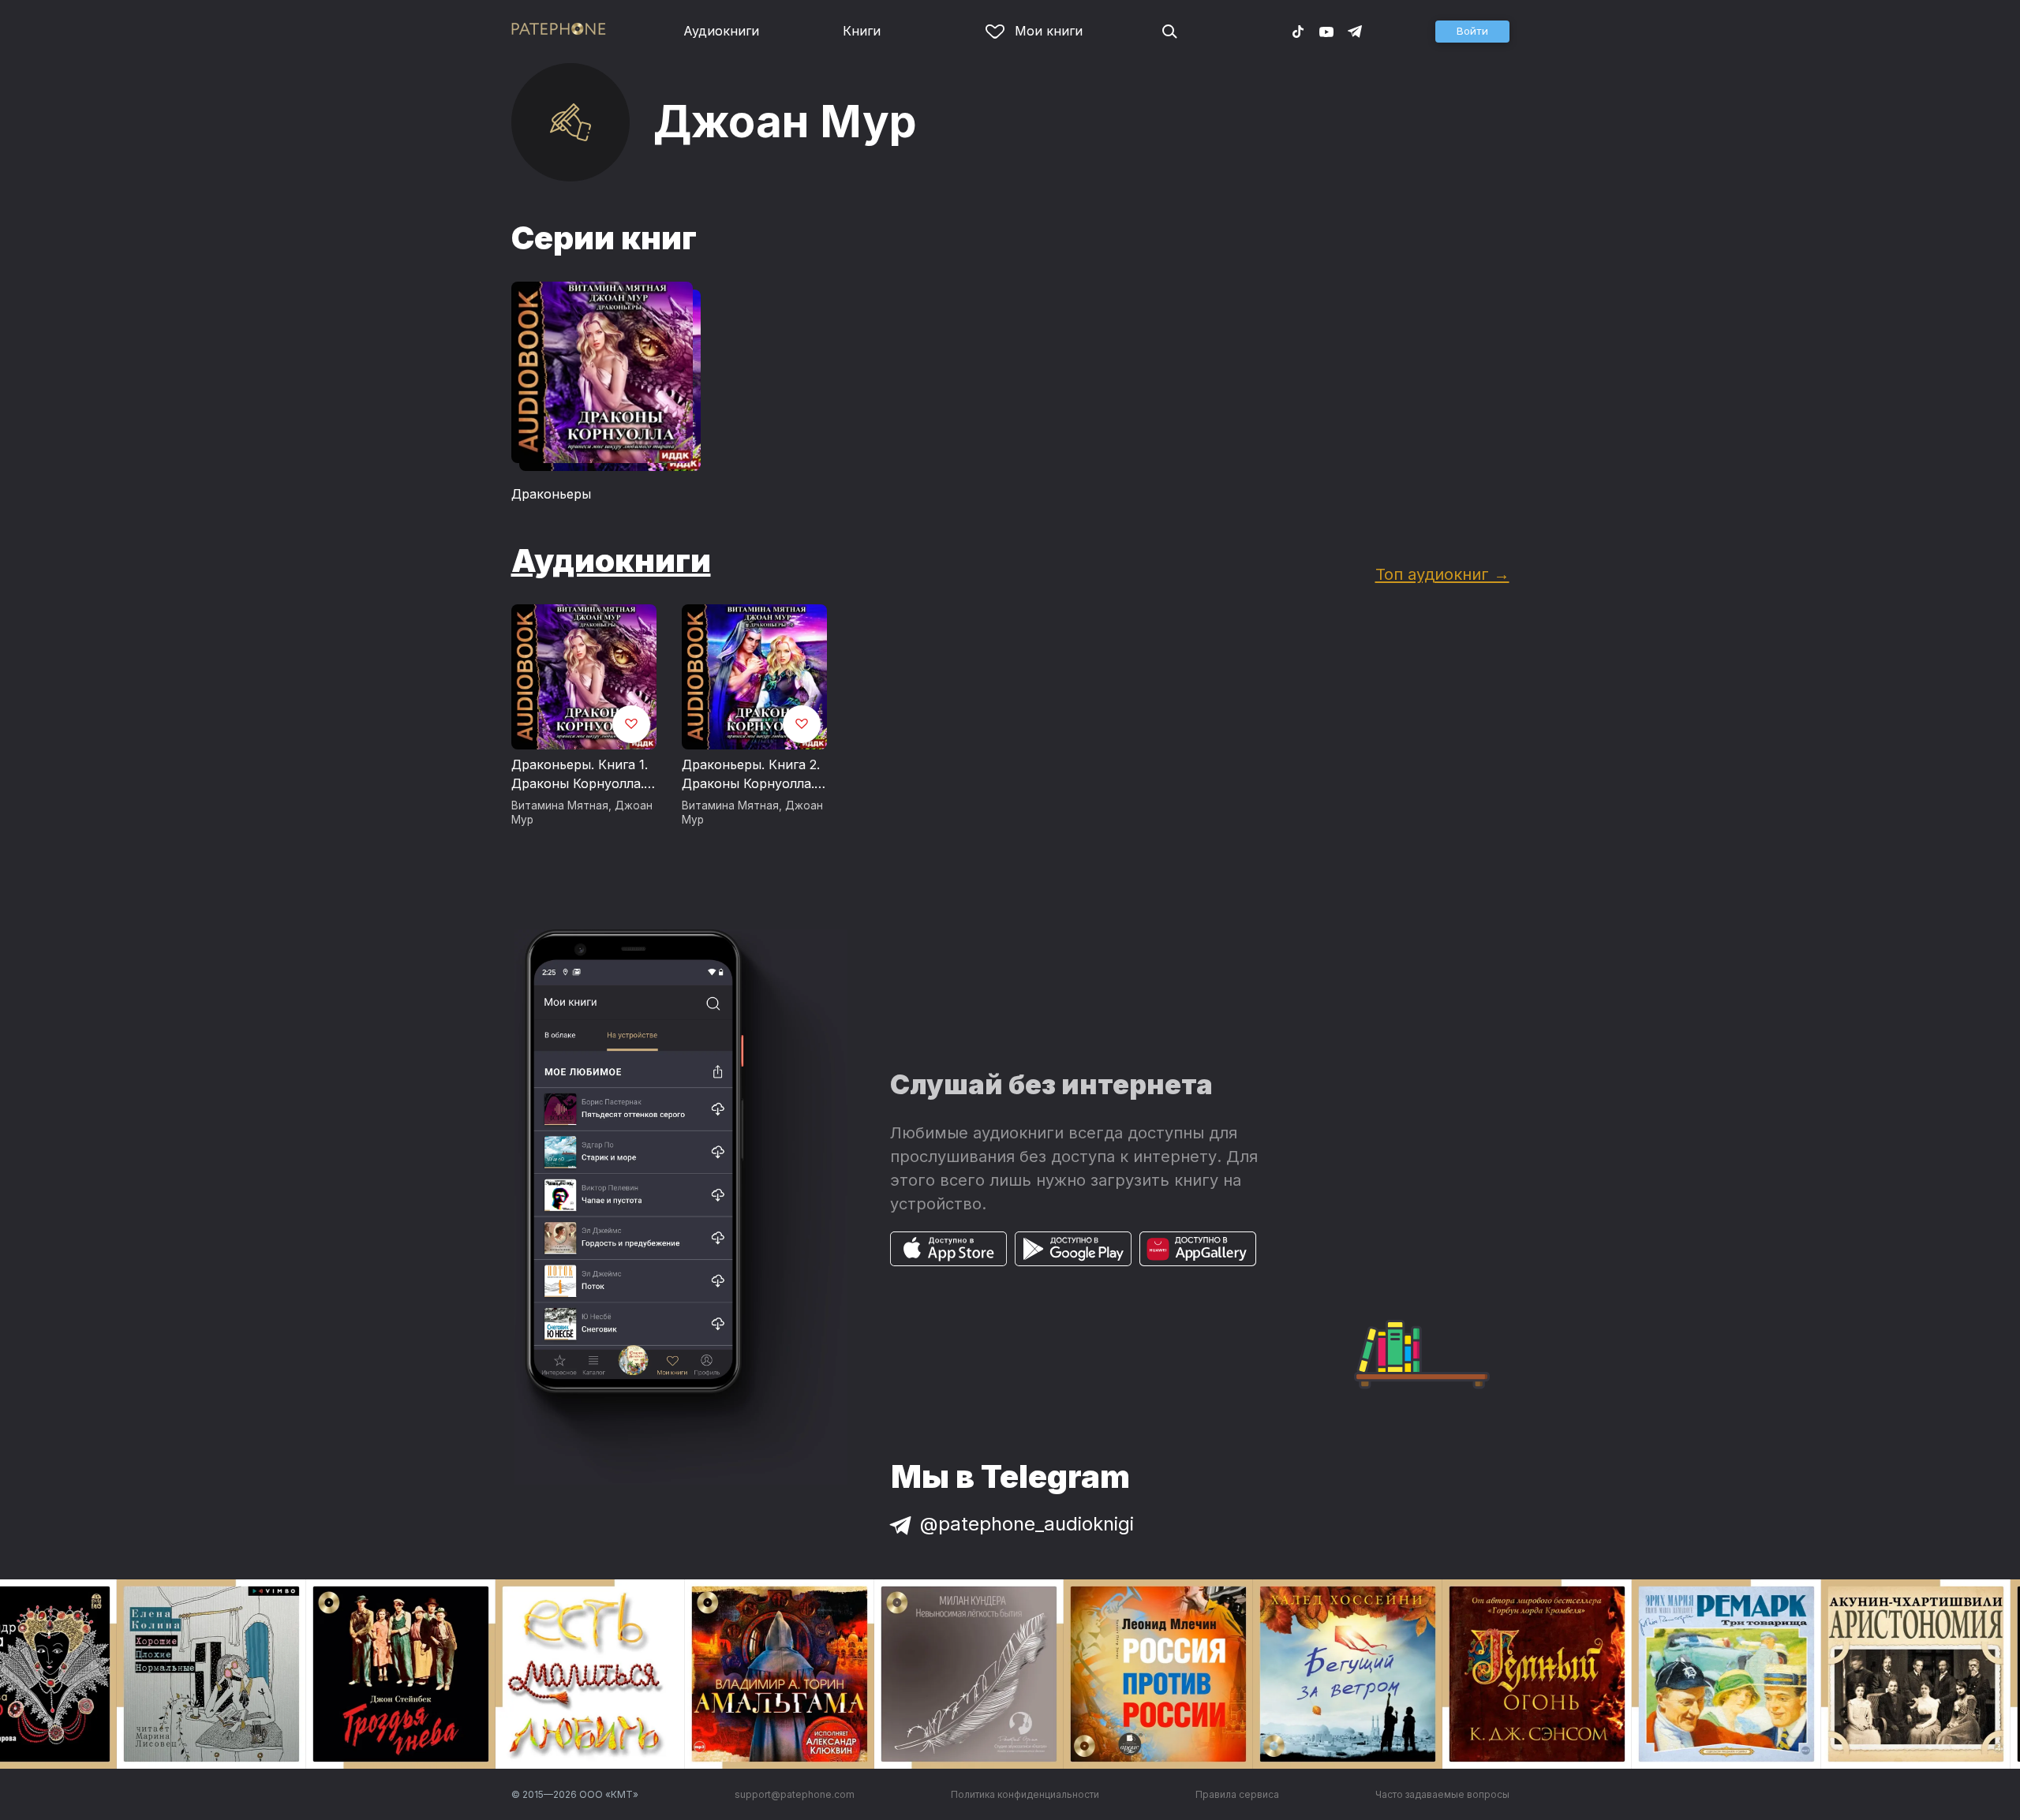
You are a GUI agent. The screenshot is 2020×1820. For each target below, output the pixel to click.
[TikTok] (1298, 31)
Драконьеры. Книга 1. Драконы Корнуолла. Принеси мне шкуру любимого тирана (580, 775)
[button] (1472, 32)
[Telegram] (1355, 31)
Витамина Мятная (560, 805)
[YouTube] (1326, 31)
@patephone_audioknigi (1027, 1524)
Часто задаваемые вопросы (1442, 1794)
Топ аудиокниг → (1442, 574)
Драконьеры (551, 494)
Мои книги (1049, 31)
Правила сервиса (1237, 1794)
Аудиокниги (721, 31)
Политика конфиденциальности (1025, 1794)
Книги (862, 31)
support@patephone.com (795, 1794)
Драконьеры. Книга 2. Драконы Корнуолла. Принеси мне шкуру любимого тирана (751, 775)
